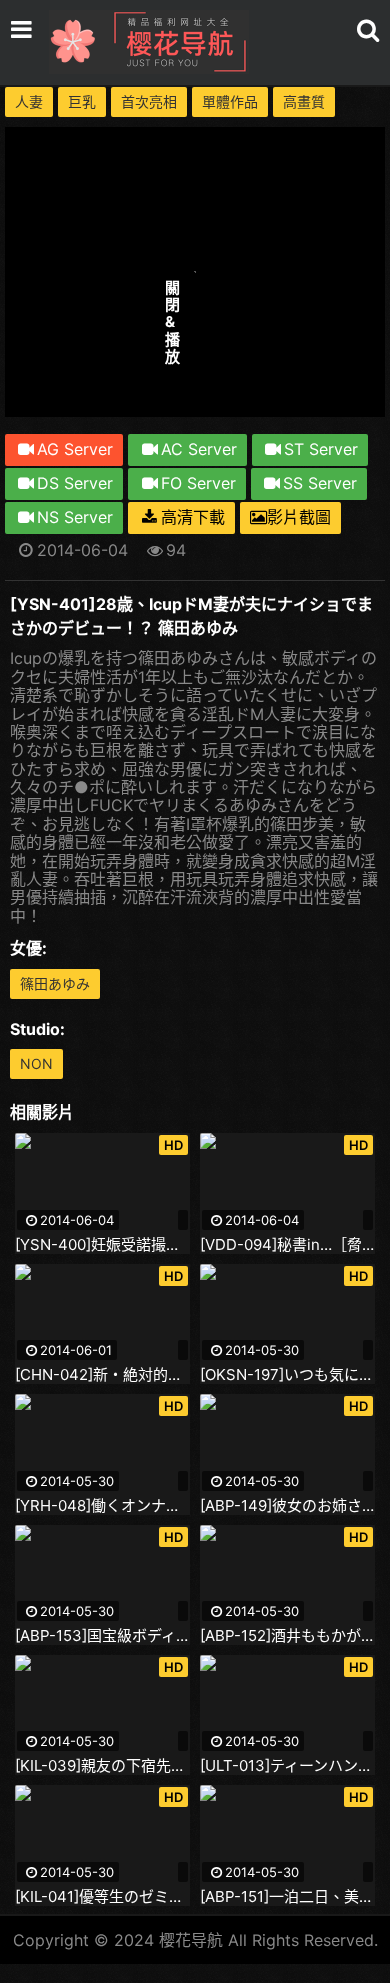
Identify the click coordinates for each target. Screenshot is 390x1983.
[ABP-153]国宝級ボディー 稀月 (102, 1636)
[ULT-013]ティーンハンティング (287, 1766)
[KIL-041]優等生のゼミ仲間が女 (102, 1897)
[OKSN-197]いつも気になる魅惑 (287, 1375)
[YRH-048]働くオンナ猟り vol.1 (102, 1506)
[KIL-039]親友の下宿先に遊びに (102, 1766)
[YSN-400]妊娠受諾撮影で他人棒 (102, 1245)
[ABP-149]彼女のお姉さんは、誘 (287, 1506)
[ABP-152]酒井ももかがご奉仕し (287, 1636)
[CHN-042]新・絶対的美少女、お (102, 1375)
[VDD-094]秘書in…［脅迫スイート (287, 1245)
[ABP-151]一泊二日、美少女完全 (287, 1897)
